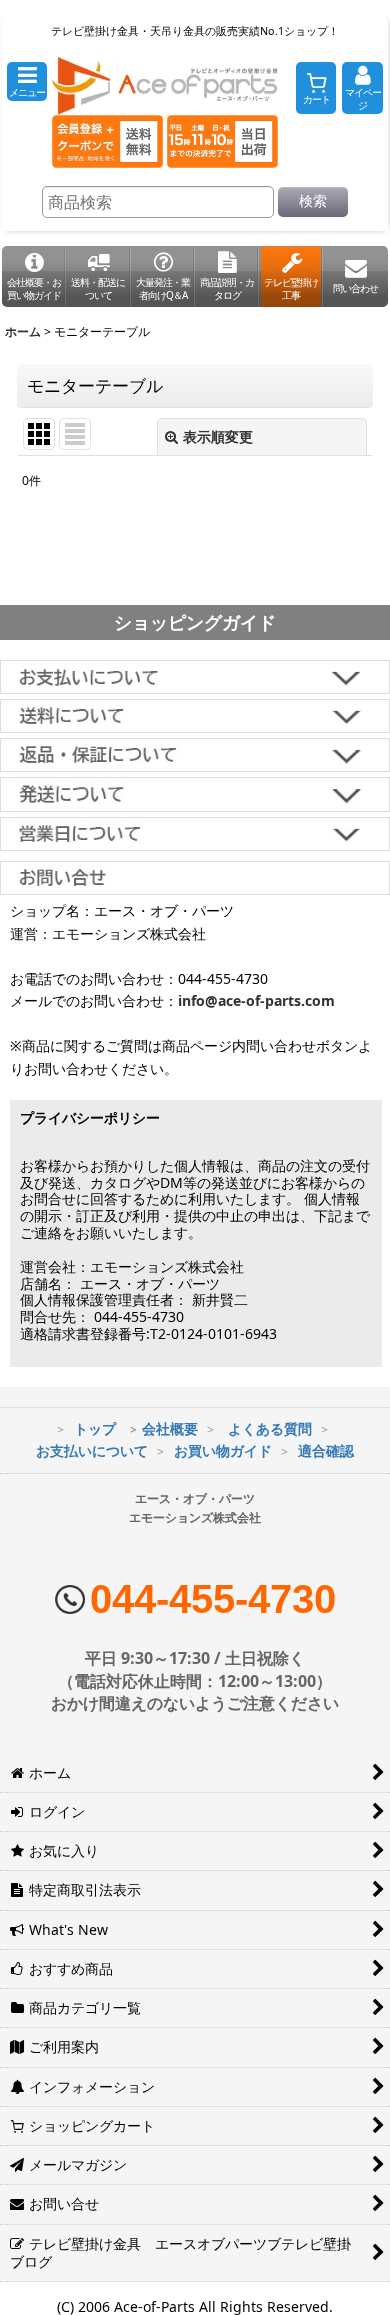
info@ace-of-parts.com (256, 1000)
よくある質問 (270, 1428)
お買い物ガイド (223, 1450)
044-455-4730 (213, 1599)
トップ (95, 1428)
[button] (27, 81)
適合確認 (326, 1450)
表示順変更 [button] (218, 436)
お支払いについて (92, 1450)
